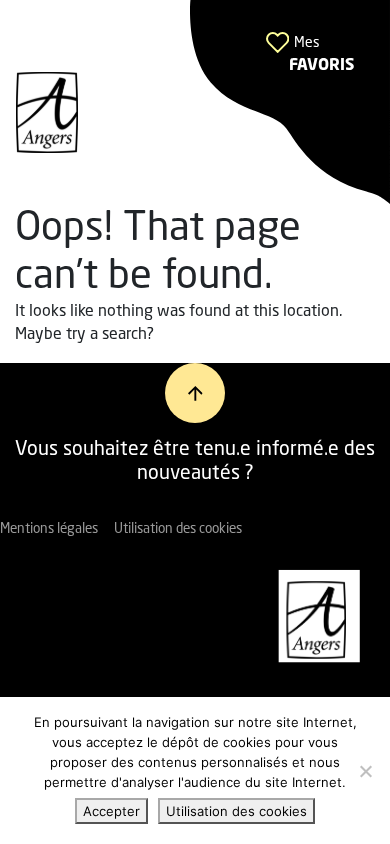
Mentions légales (49, 529)
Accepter (111, 811)
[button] (290, 102)
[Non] (365, 771)
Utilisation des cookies (178, 529)
